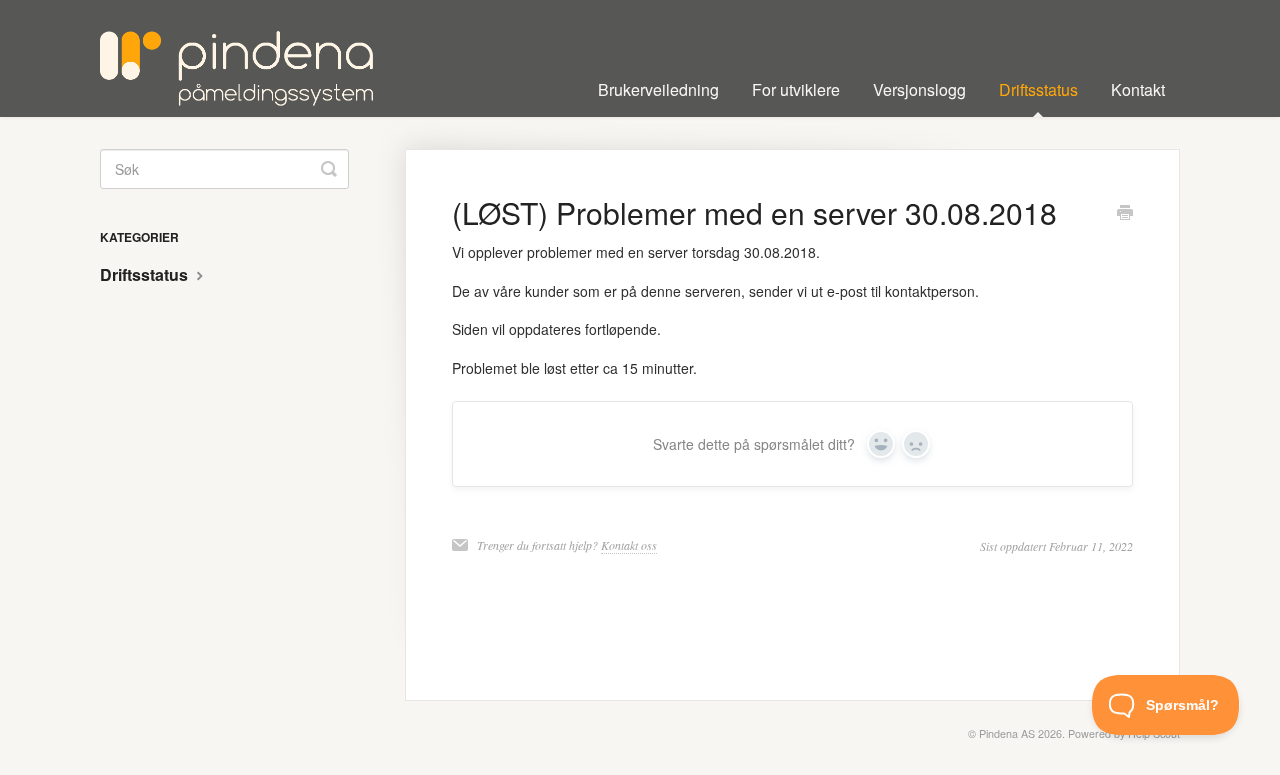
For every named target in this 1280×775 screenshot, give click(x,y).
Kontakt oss (629, 545)
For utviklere (796, 89)
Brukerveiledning (658, 89)
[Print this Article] (1125, 214)
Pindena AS (1007, 733)
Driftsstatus (1038, 89)
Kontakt (1138, 89)
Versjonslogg (919, 89)
